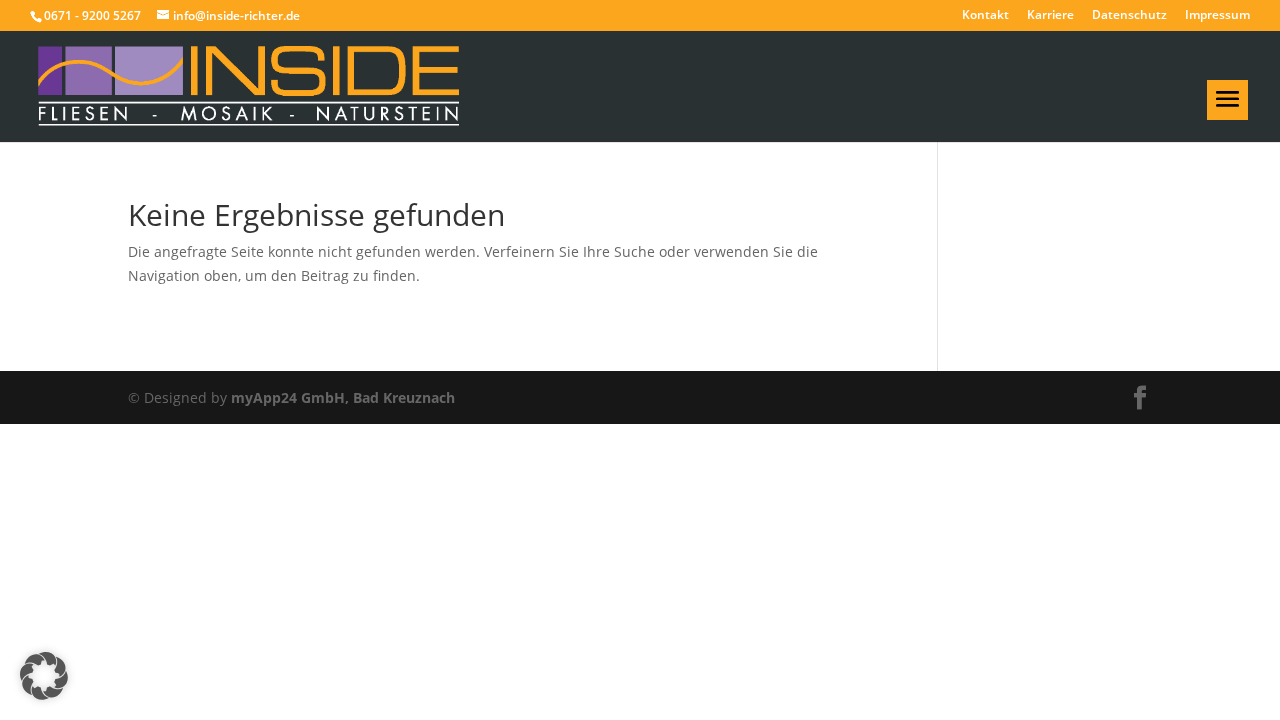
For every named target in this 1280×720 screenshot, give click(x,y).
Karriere (1050, 16)
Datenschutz (1129, 16)
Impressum (1217, 16)
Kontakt (985, 16)
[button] (44, 676)
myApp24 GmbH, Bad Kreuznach (343, 397)
